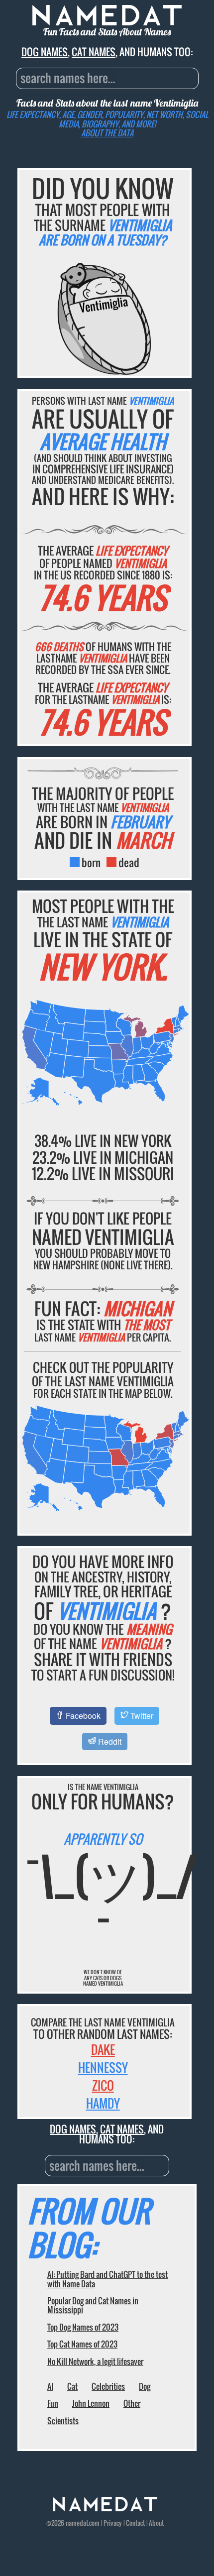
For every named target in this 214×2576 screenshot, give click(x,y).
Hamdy (103, 2103)
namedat (77, 2523)
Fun (53, 2403)
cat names (94, 52)
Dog (145, 2386)
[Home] (105, 2509)
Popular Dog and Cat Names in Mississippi (93, 2305)
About (156, 2523)
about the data (107, 133)
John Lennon (91, 2403)
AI (50, 2386)
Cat (72, 2386)
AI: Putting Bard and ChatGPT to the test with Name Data (107, 2279)
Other (132, 2403)
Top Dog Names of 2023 (83, 2327)
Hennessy (103, 2067)
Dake (103, 2049)
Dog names (45, 52)
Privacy (113, 2523)
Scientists (63, 2421)
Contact (135, 2523)
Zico (103, 2085)
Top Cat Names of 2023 (82, 2344)
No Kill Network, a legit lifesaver (95, 2361)
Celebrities (108, 2386)
